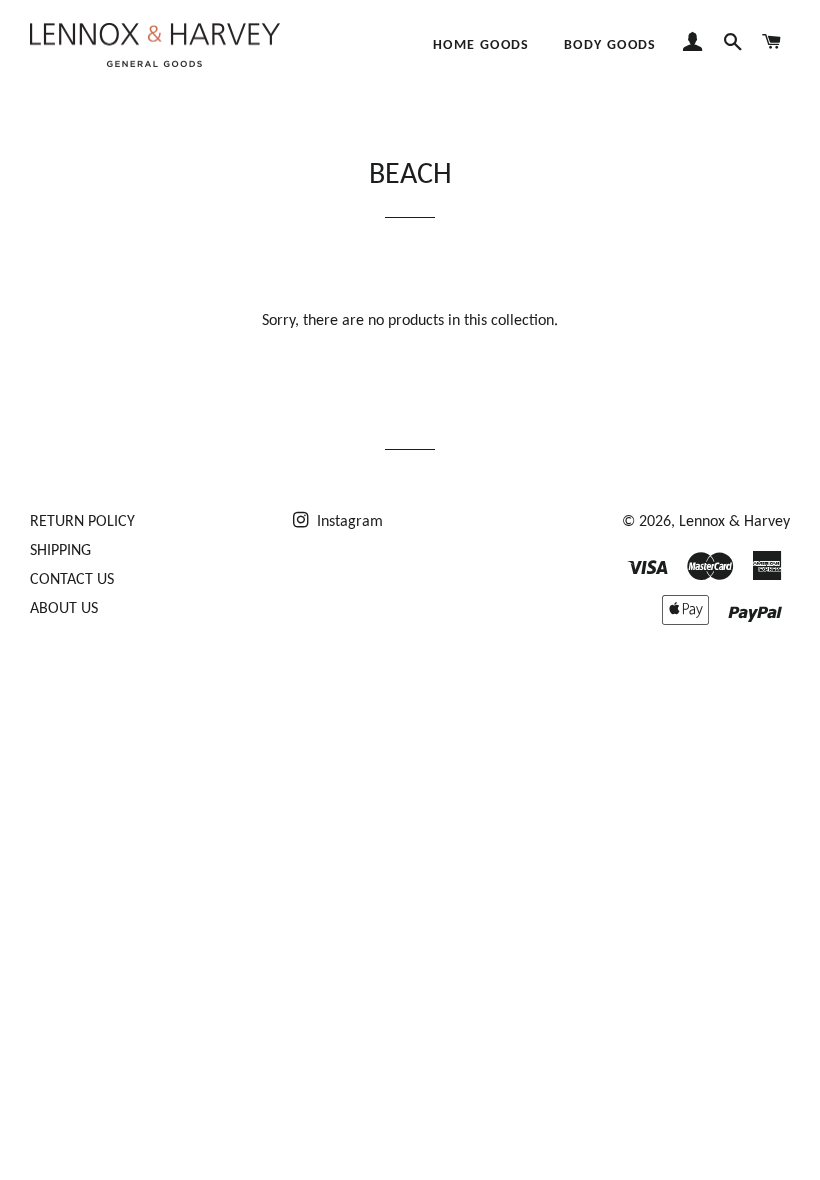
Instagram (348, 522)
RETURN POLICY (82, 522)
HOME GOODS (481, 45)
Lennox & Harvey (734, 522)
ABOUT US (64, 609)
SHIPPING (60, 551)
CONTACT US (72, 580)
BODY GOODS (610, 45)
